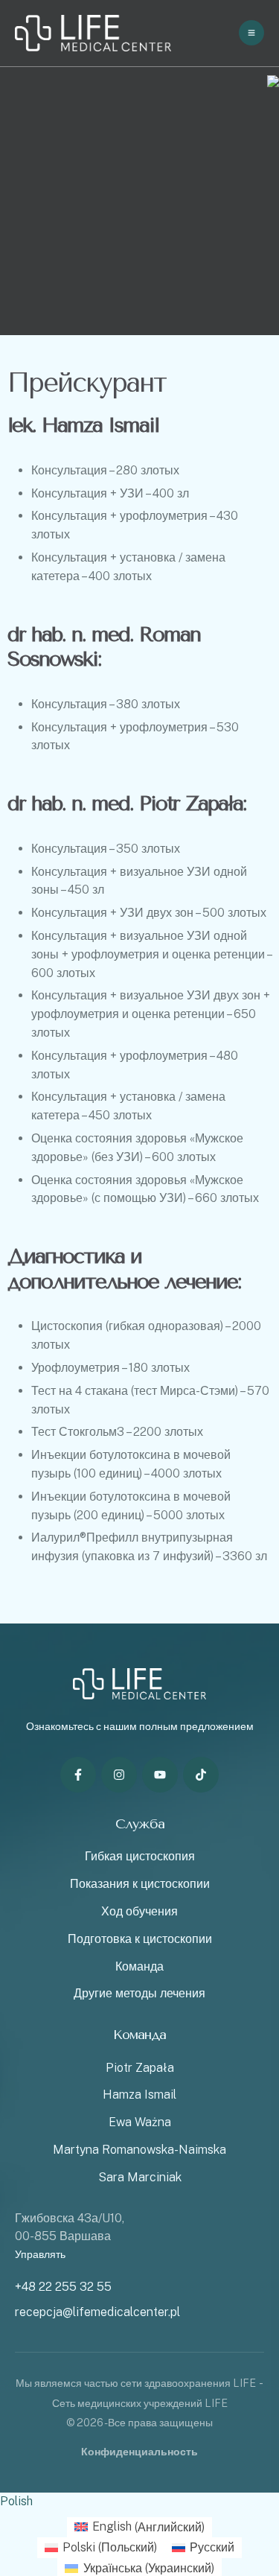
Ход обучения (139, 1911)
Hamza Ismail (139, 2095)
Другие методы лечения (139, 1993)
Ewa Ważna (140, 2122)
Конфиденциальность (139, 2452)
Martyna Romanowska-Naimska (139, 2150)
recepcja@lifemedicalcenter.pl (97, 2312)
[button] (238, 2513)
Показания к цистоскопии (140, 1884)
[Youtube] (160, 1775)
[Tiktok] (201, 1775)
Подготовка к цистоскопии (140, 1939)
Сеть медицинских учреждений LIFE (140, 2403)
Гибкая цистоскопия (140, 1856)
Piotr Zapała (140, 2068)
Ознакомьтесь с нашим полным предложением (140, 1726)
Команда (139, 1966)
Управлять (40, 2254)
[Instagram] (119, 1775)
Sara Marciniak (140, 2177)
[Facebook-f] (78, 1775)
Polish (16, 2501)
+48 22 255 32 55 (63, 2287)
